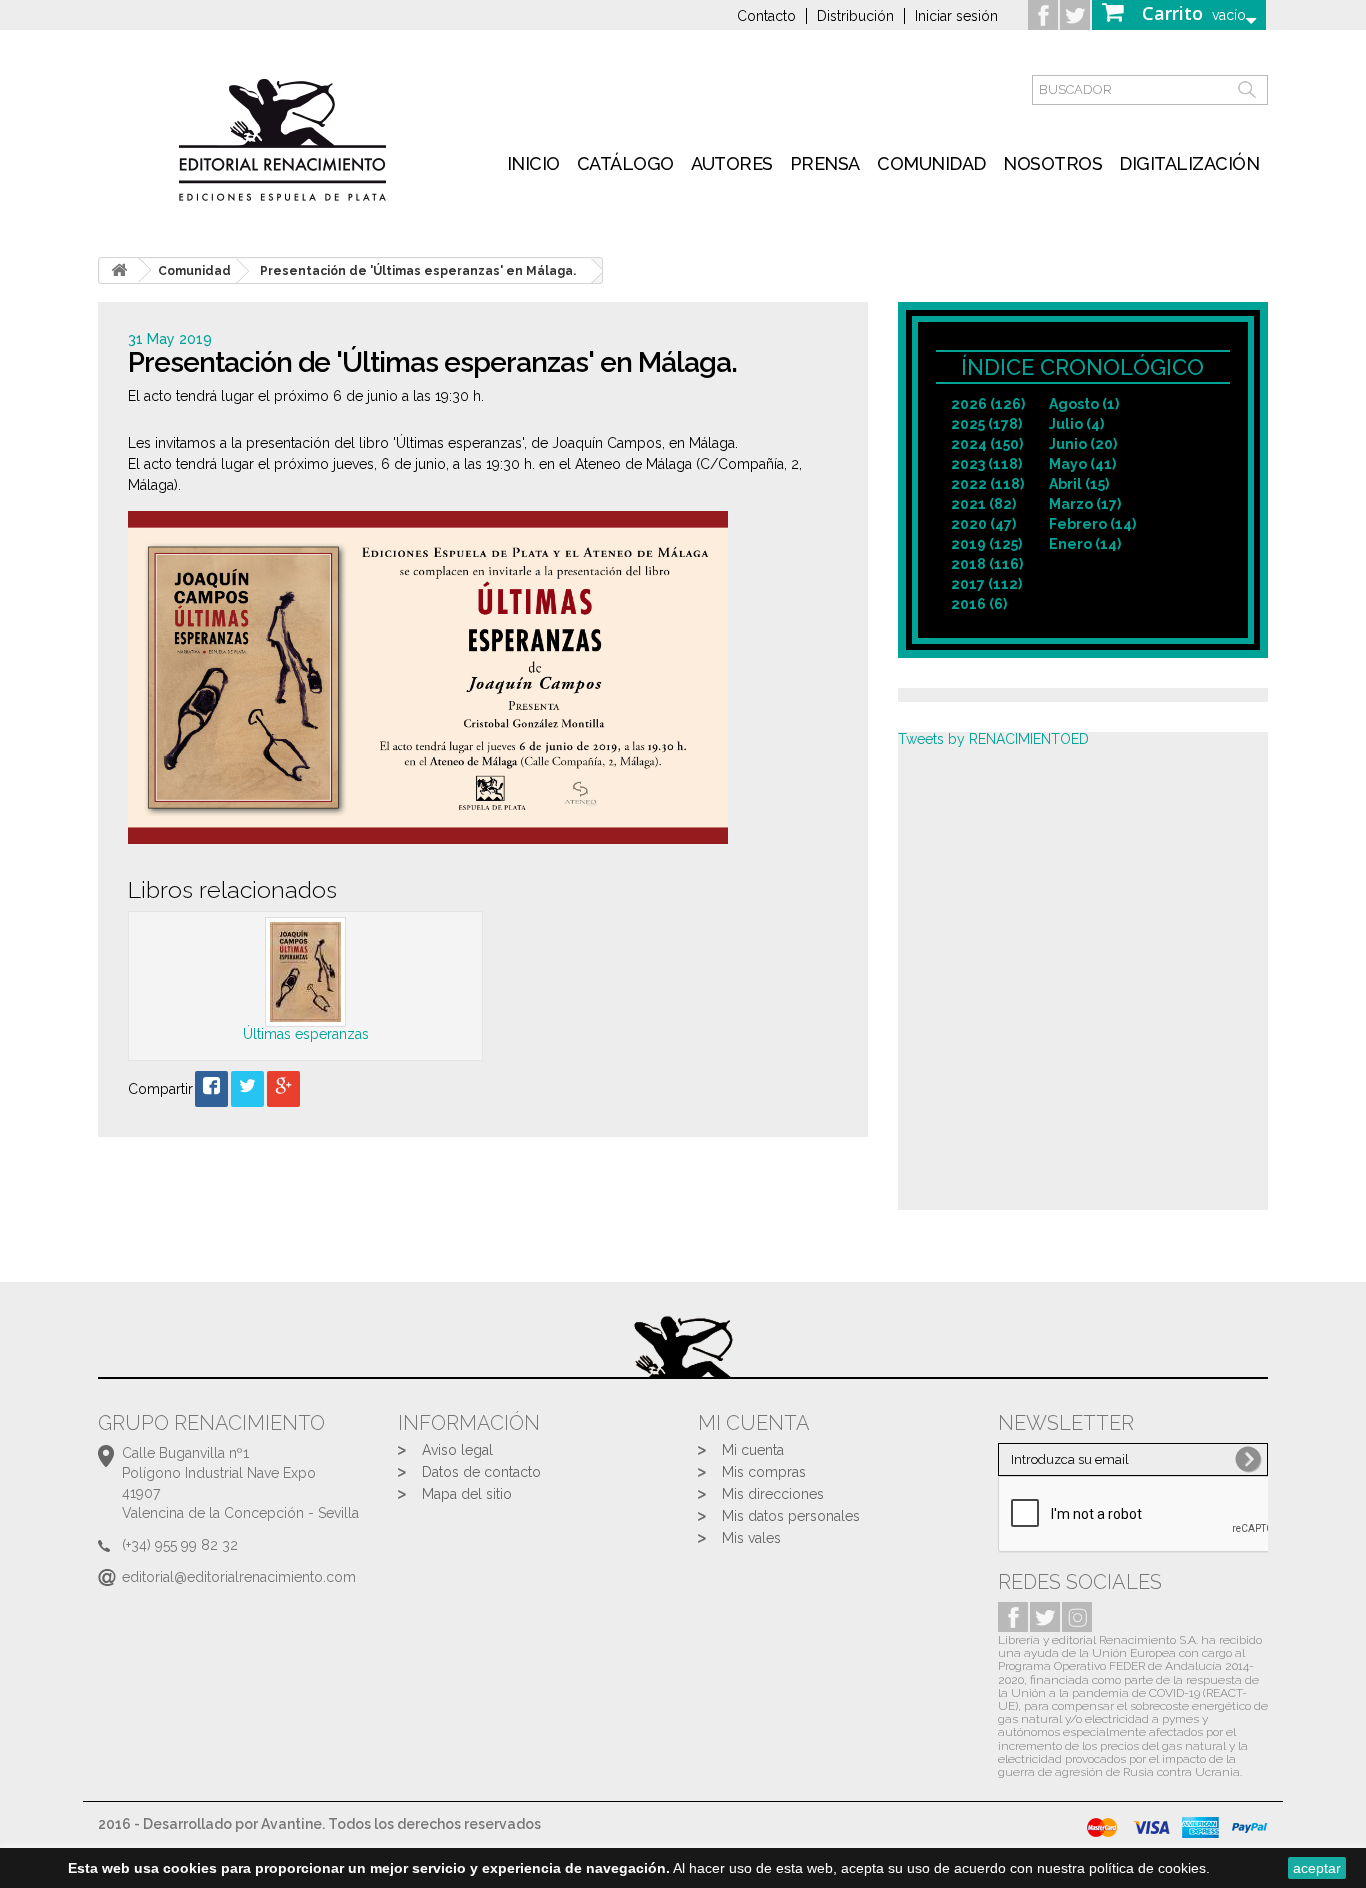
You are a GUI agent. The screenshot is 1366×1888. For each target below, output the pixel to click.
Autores (732, 163)
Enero (1085, 544)
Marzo (1085, 504)
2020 (983, 524)
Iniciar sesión (956, 16)
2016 (979, 604)
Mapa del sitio (467, 1494)
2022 (987, 484)
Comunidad (931, 163)
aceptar (1317, 1868)
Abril (1079, 484)
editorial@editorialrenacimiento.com (239, 1577)
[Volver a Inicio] (119, 270)
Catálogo (625, 163)
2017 (986, 584)
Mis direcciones (773, 1494)
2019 (986, 544)
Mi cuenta (753, 1450)
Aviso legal (457, 1450)
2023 (986, 464)
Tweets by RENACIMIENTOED (993, 739)
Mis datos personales (791, 1516)
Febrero (1092, 524)
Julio (1076, 424)
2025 (986, 424)
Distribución (855, 16)
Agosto (1084, 404)
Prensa (825, 163)
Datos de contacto (481, 1472)
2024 (987, 444)
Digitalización (1189, 163)
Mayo (1082, 464)
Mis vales (751, 1538)
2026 (988, 404)
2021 (983, 504)
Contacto (766, 16)
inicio (533, 163)
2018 (987, 564)
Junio (1083, 444)
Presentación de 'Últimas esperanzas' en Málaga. (418, 271)
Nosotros (1052, 163)
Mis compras (764, 1472)
